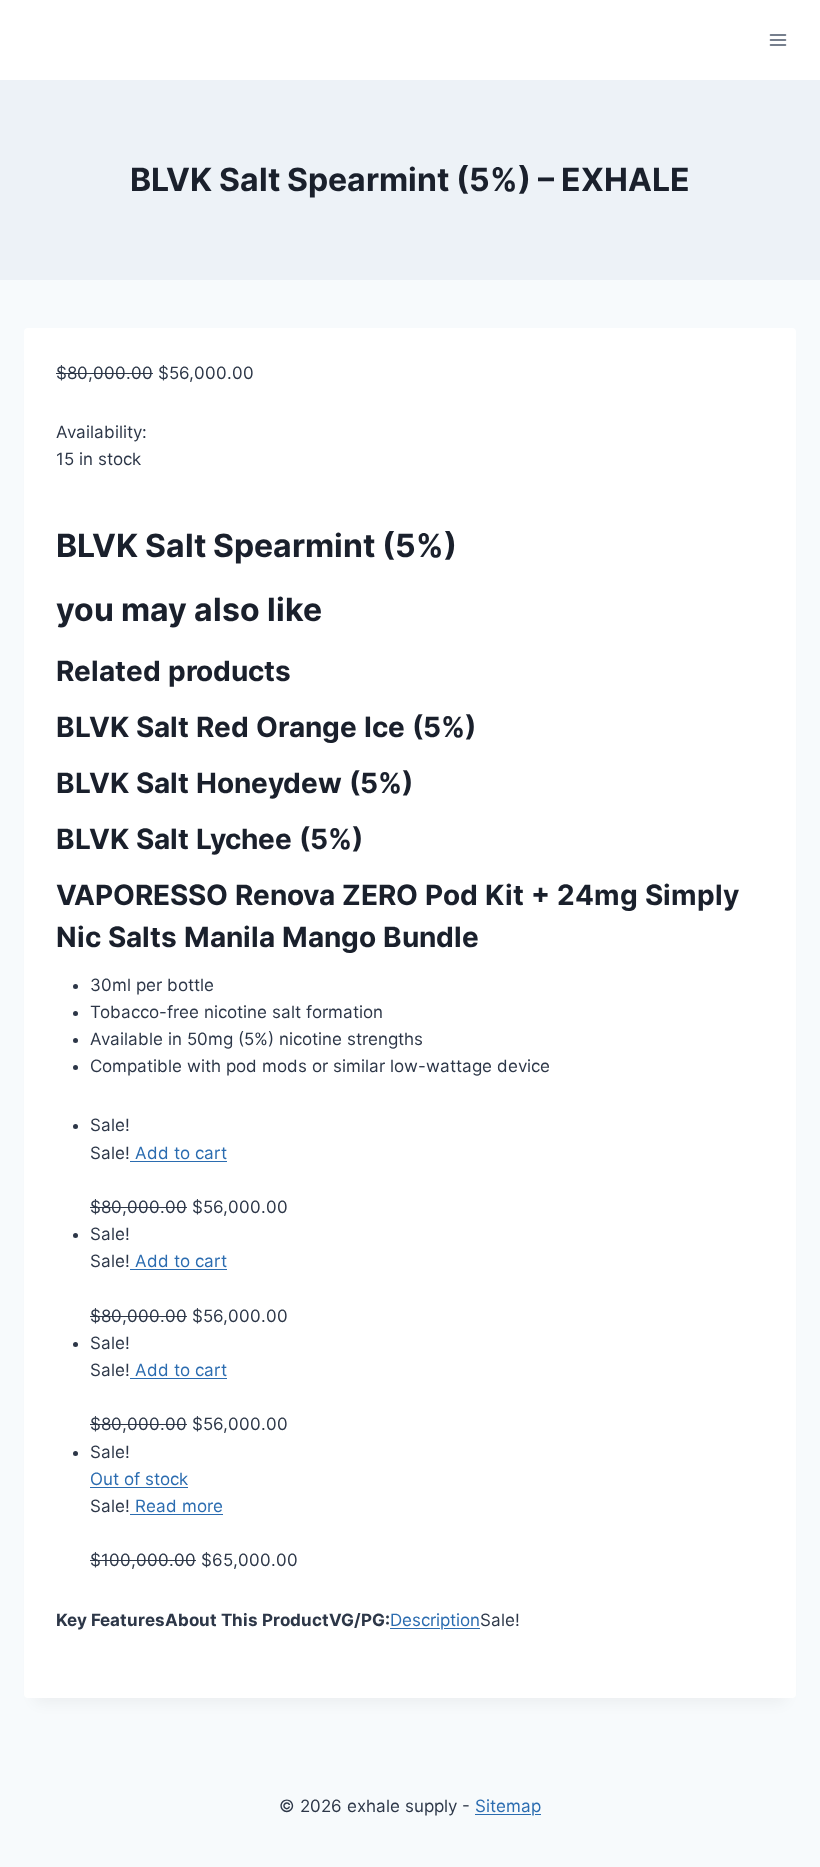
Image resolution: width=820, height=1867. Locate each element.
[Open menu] (777, 39)
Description (435, 1620)
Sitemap (508, 1806)
